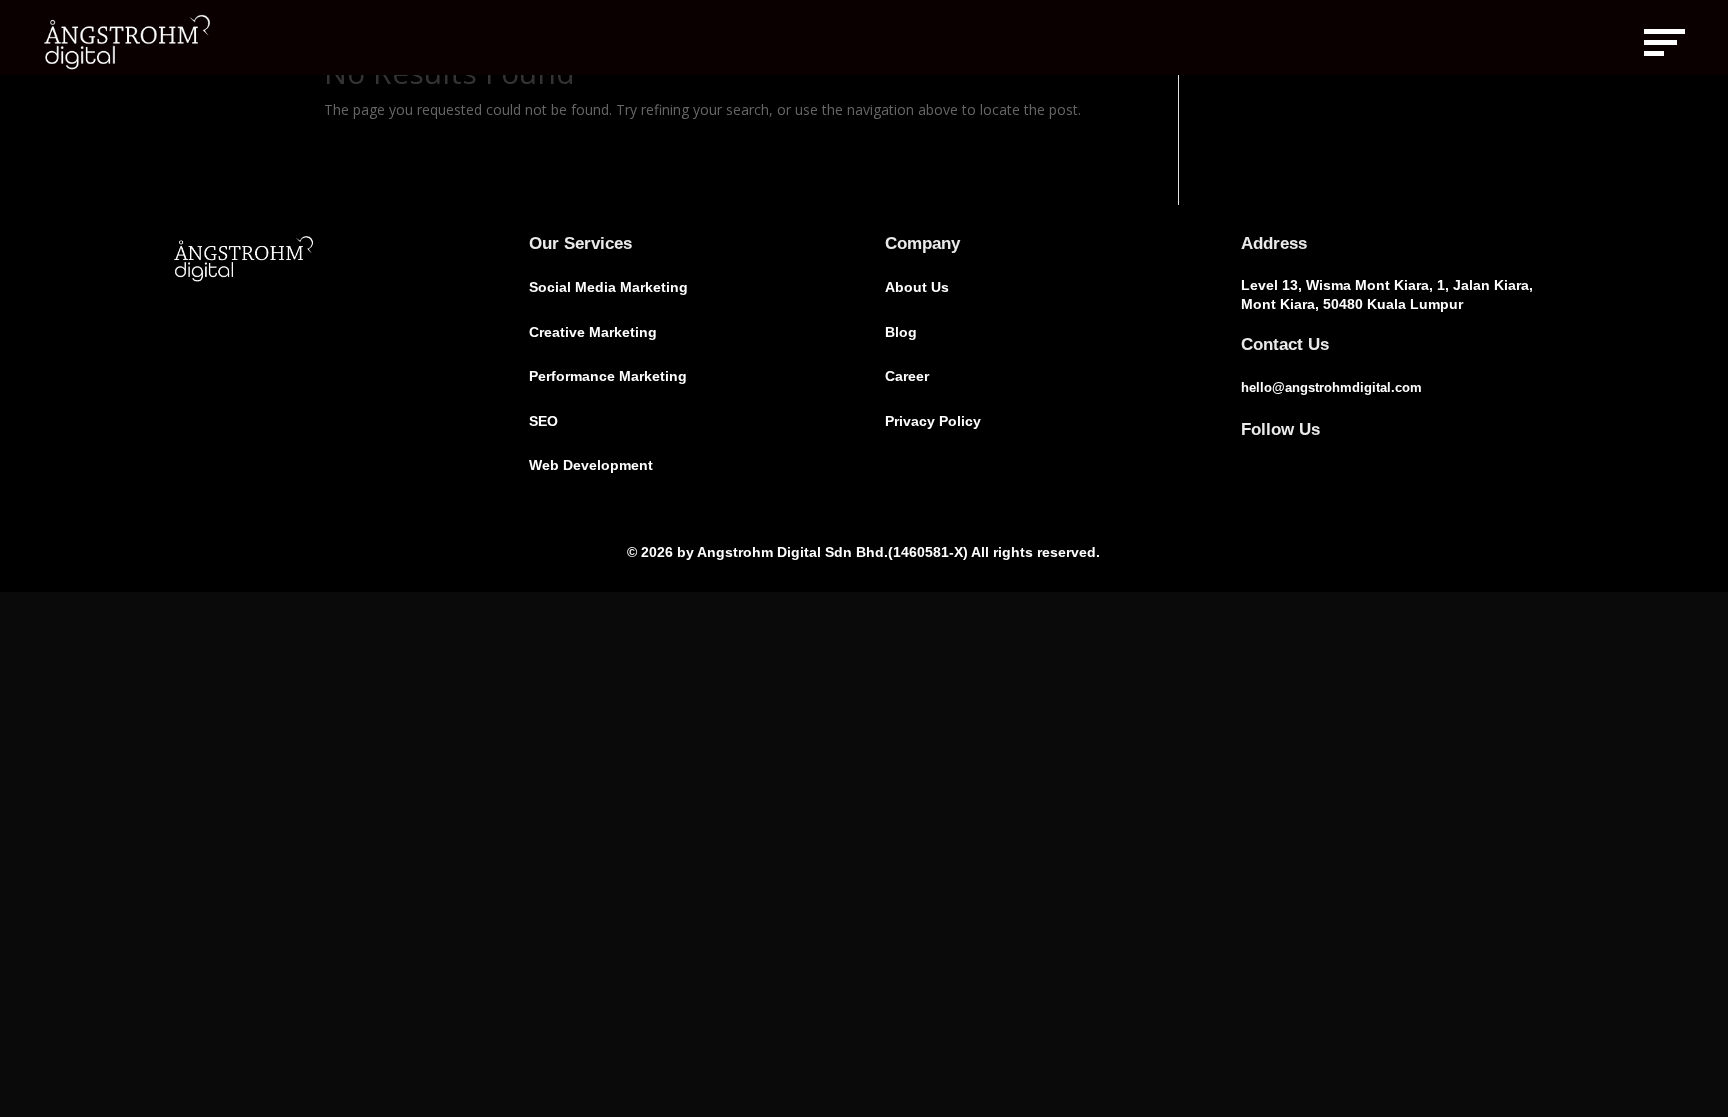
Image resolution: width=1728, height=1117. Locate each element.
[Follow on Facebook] (1249, 463)
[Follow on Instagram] (1289, 463)
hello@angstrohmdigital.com (1331, 387)
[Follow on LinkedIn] (1329, 463)
